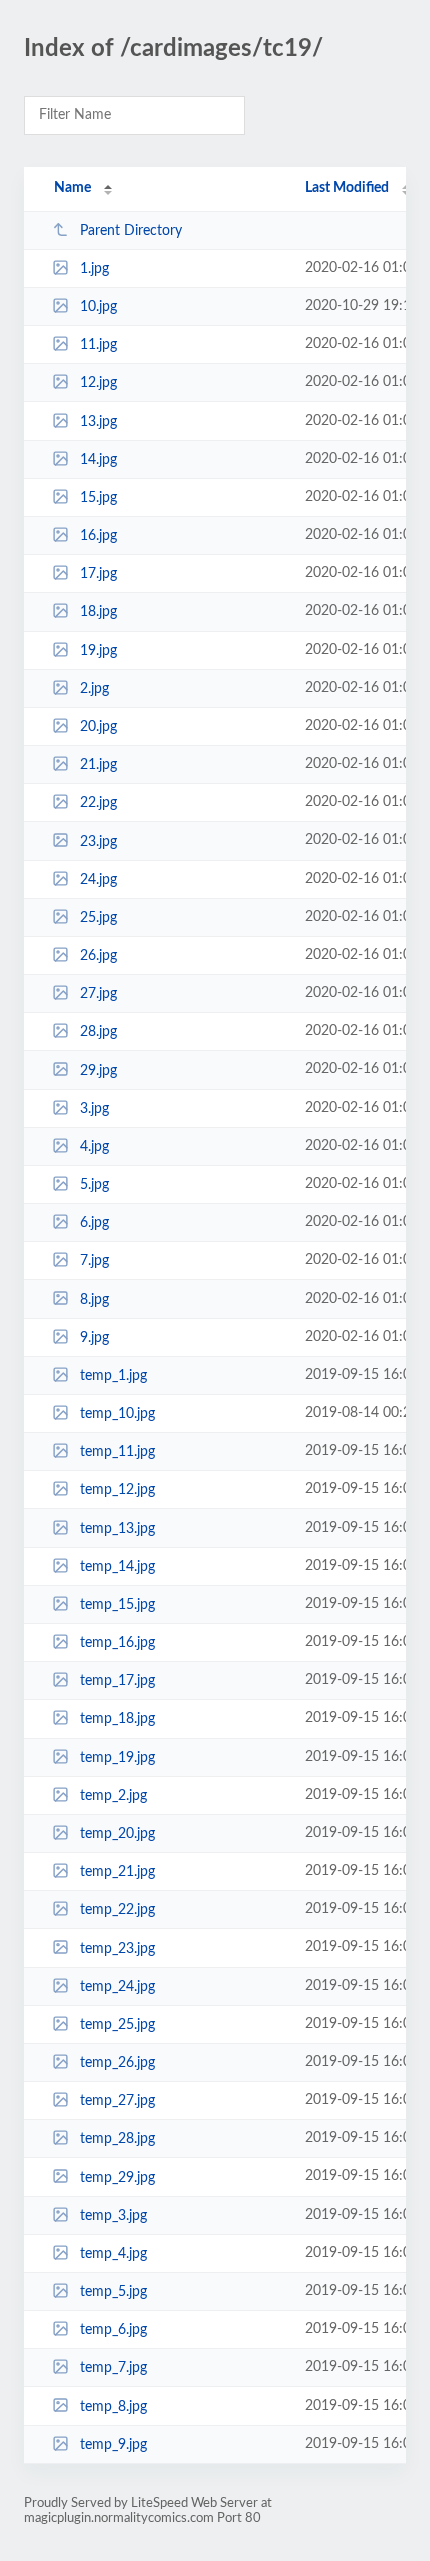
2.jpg (94, 689)
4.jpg (94, 1147)
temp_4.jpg (113, 2254)
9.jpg (94, 1338)
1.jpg (94, 269)
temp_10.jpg (117, 1414)
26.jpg (98, 956)
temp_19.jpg (117, 1758)
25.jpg (98, 918)
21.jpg (98, 765)
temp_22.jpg (117, 1910)
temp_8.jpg (113, 2406)
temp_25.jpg (117, 2025)
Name (72, 188)
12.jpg (98, 383)
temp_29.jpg (117, 2177)
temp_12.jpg (117, 1490)
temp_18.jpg (117, 1719)
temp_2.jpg (113, 1796)
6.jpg (94, 1223)
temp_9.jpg (113, 2445)
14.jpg (98, 460)
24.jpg (98, 880)
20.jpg (98, 727)
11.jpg (98, 345)
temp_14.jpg (117, 1567)
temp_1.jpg (113, 1376)
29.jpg (98, 1070)
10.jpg (98, 307)
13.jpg (98, 422)
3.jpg (94, 1109)
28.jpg (98, 1032)
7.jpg (94, 1261)
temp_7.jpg (113, 2368)
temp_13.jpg (117, 1529)
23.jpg (98, 841)
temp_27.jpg (117, 2101)
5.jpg (94, 1185)
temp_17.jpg (117, 1681)
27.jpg (98, 994)
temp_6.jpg (113, 2330)
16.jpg (98, 536)
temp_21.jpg (117, 1872)
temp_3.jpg (113, 2216)
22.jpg (98, 803)
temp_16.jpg (117, 1643)
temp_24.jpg (117, 1987)
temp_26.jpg (117, 2063)
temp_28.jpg (117, 2139)
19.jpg (98, 651)
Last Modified (347, 188)
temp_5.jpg (113, 2292)
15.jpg (98, 498)
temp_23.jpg (117, 1948)
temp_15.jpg (117, 1605)
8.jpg (94, 1299)
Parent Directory (131, 231)
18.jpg (98, 612)
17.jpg (98, 574)
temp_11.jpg (117, 1452)
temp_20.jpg (117, 1834)
